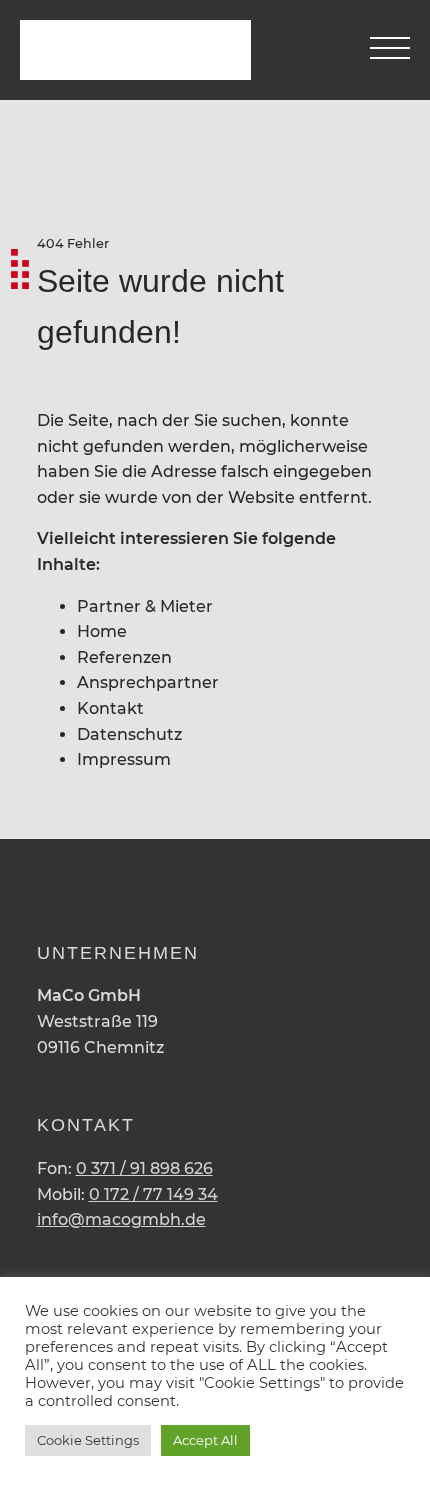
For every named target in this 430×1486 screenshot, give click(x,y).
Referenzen (124, 657)
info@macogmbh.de (121, 1219)
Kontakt (110, 708)
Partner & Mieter (145, 606)
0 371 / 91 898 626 (144, 1168)
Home (102, 631)
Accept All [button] (205, 1440)
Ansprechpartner (148, 682)
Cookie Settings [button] (88, 1440)
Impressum (124, 759)
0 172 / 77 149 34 (153, 1194)
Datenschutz (129, 734)
